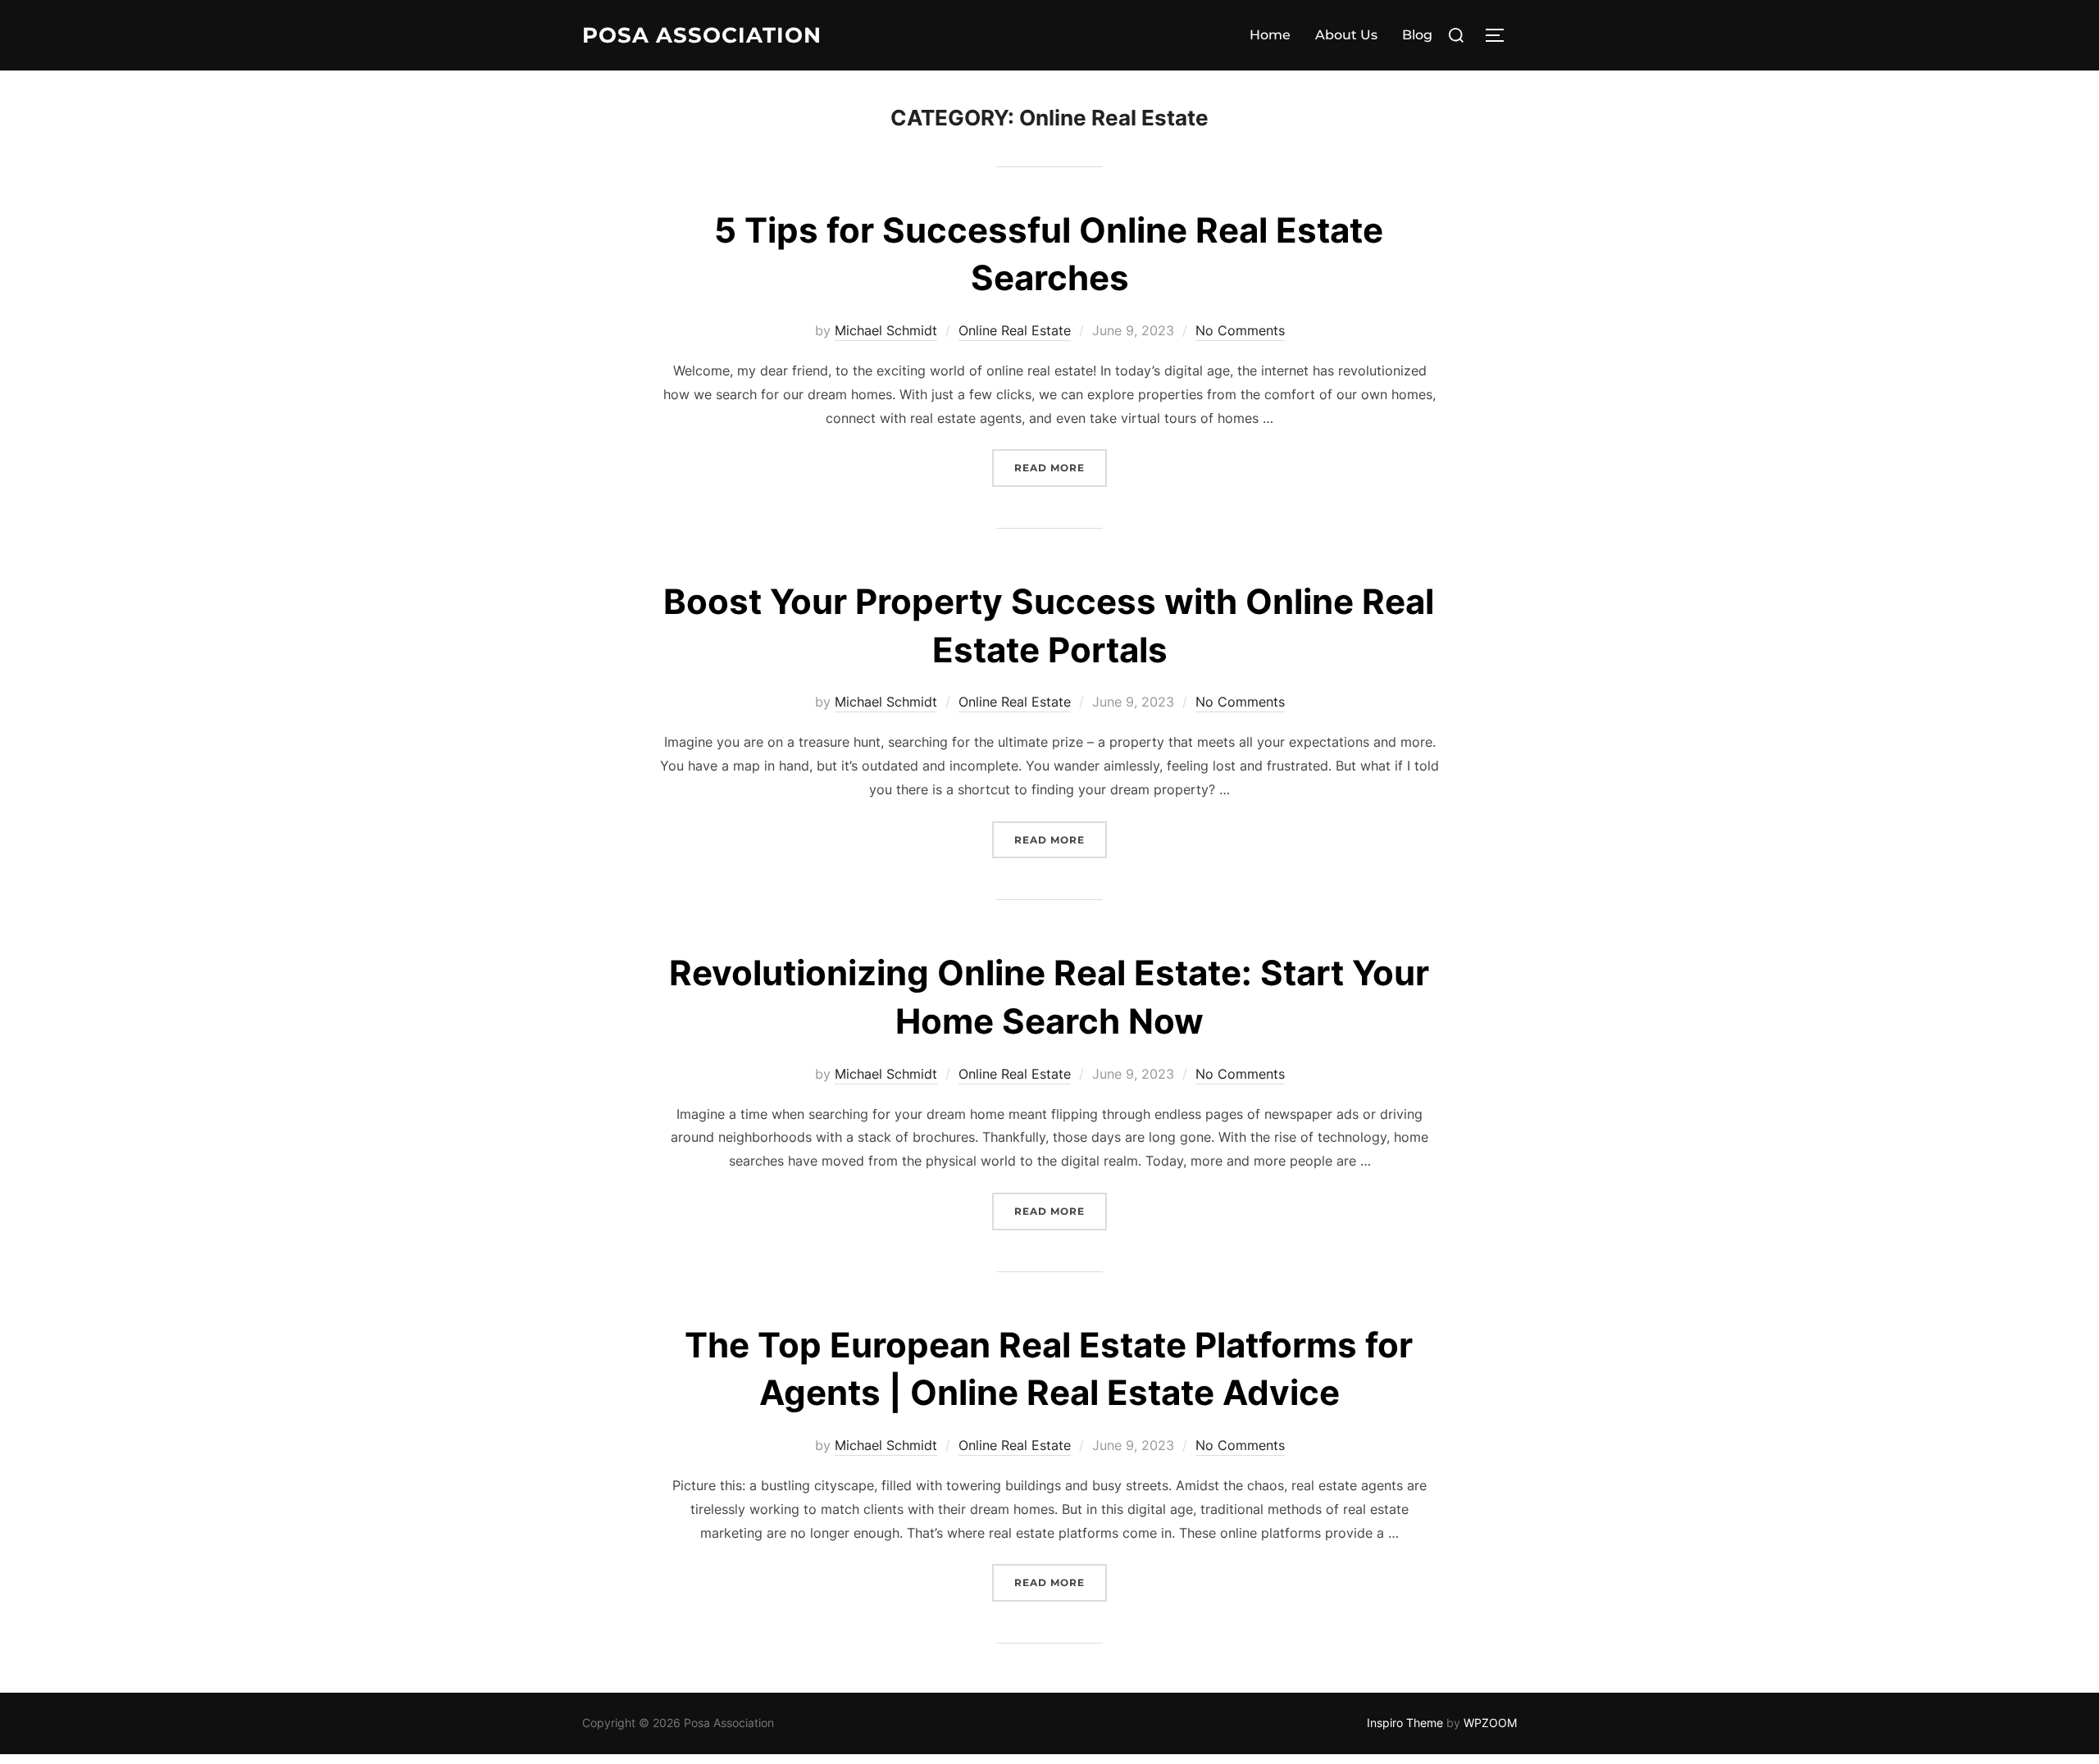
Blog (1417, 35)
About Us (1346, 35)
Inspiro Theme (1405, 1723)
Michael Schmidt (886, 330)
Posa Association (702, 35)
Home (1270, 35)
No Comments (1240, 330)
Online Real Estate (1015, 330)
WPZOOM (1490, 1723)
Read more (1061, 467)
